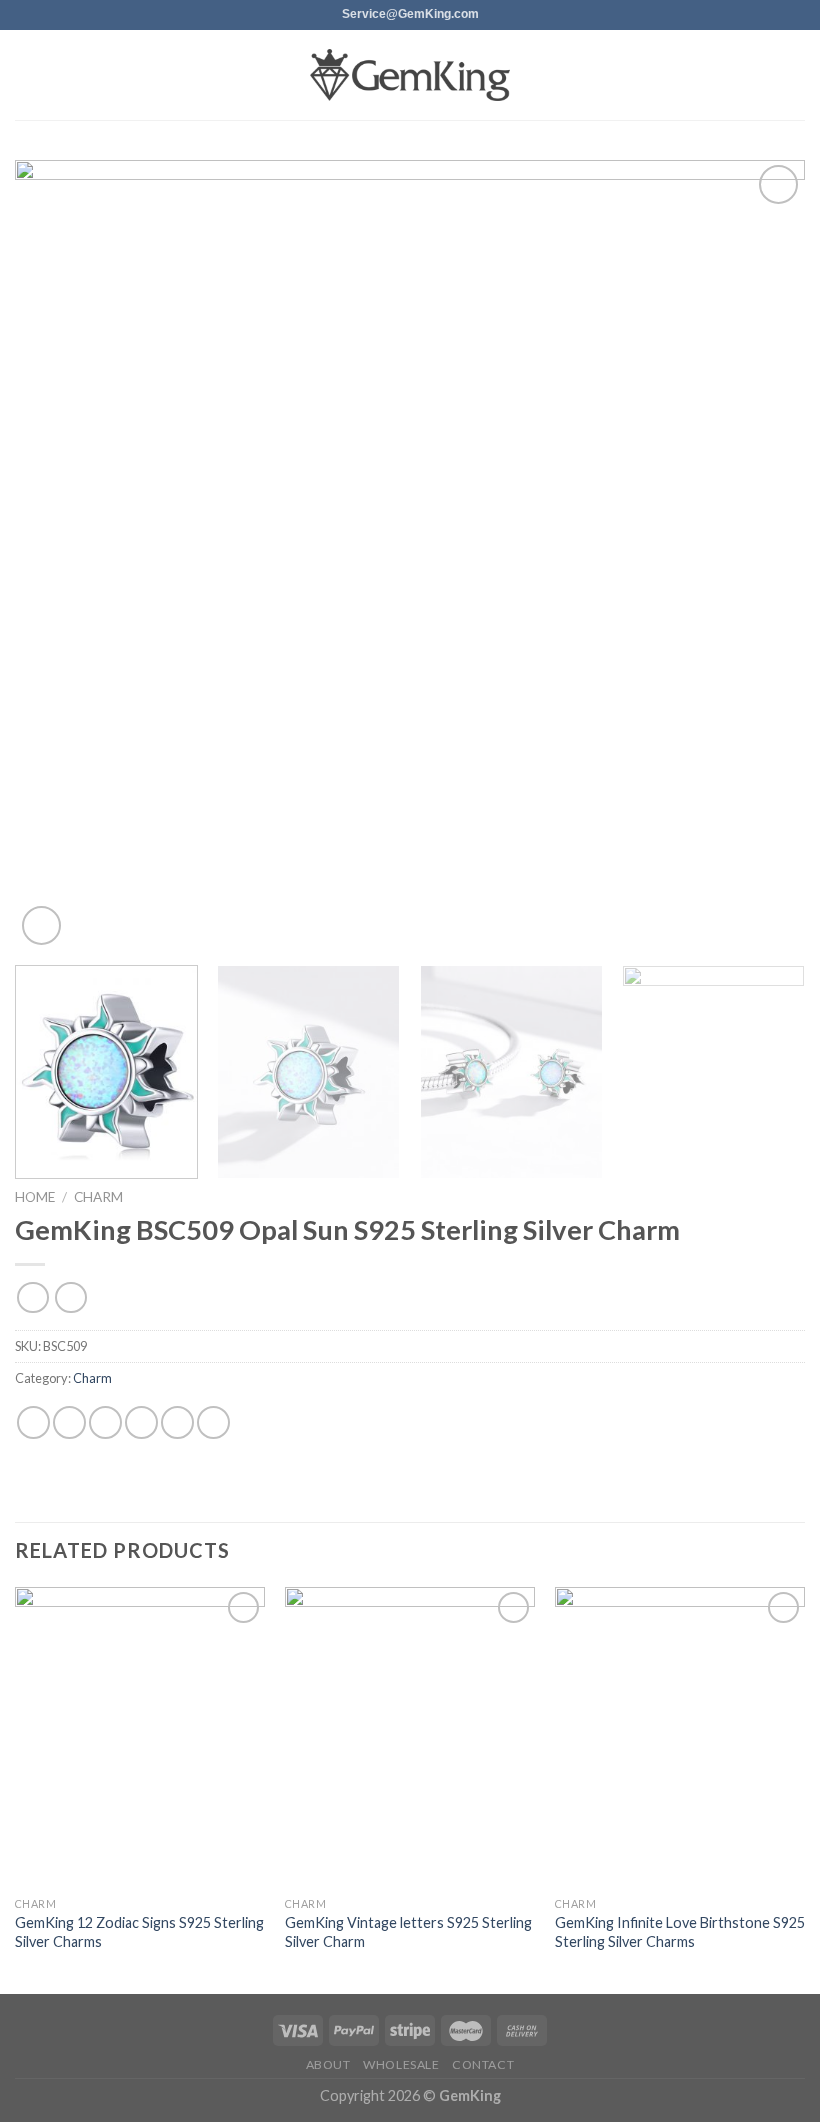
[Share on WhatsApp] (33, 1422)
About (328, 2064)
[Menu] (27, 74)
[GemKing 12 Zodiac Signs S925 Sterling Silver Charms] (140, 1737)
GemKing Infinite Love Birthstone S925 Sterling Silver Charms (680, 1932)
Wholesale (401, 2064)
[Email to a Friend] (141, 1422)
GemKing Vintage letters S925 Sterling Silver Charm (408, 1932)
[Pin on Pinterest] (177, 1422)
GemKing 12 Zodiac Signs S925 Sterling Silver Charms (139, 1932)
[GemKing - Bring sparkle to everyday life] (410, 75)
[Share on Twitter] (105, 1422)
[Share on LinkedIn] (213, 1422)
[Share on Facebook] (69, 1422)
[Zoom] (41, 925)
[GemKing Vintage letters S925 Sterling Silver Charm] (410, 1737)
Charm (98, 1197)
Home (35, 1197)
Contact (483, 2064)
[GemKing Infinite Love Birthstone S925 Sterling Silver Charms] (680, 1737)
